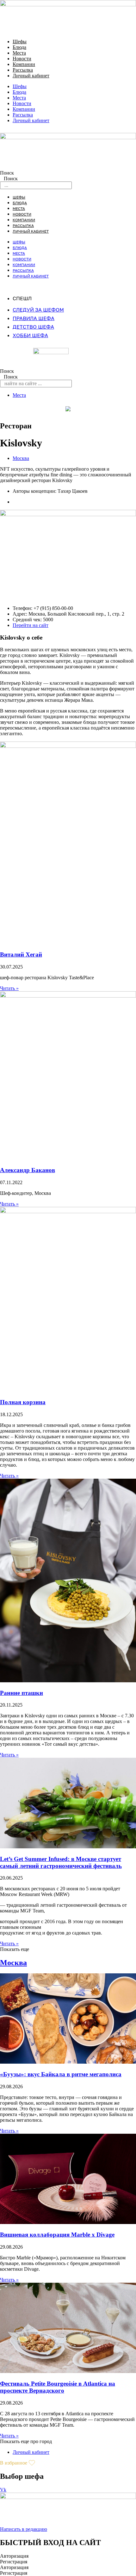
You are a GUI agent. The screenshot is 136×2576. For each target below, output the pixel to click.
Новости (22, 59)
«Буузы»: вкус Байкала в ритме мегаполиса (61, 2074)
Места (19, 53)
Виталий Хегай (21, 954)
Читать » (9, 988)
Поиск (7, 173)
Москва (21, 458)
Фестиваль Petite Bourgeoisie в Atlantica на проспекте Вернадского (58, 2387)
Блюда (19, 47)
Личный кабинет (31, 76)
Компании (24, 64)
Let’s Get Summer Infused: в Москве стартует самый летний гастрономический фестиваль (61, 1862)
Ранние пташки (22, 1693)
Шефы (20, 42)
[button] (15, 1949)
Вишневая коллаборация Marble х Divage (57, 2235)
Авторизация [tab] (14, 2556)
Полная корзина (23, 1402)
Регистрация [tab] (14, 2562)
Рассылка (23, 70)
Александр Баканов (28, 1170)
